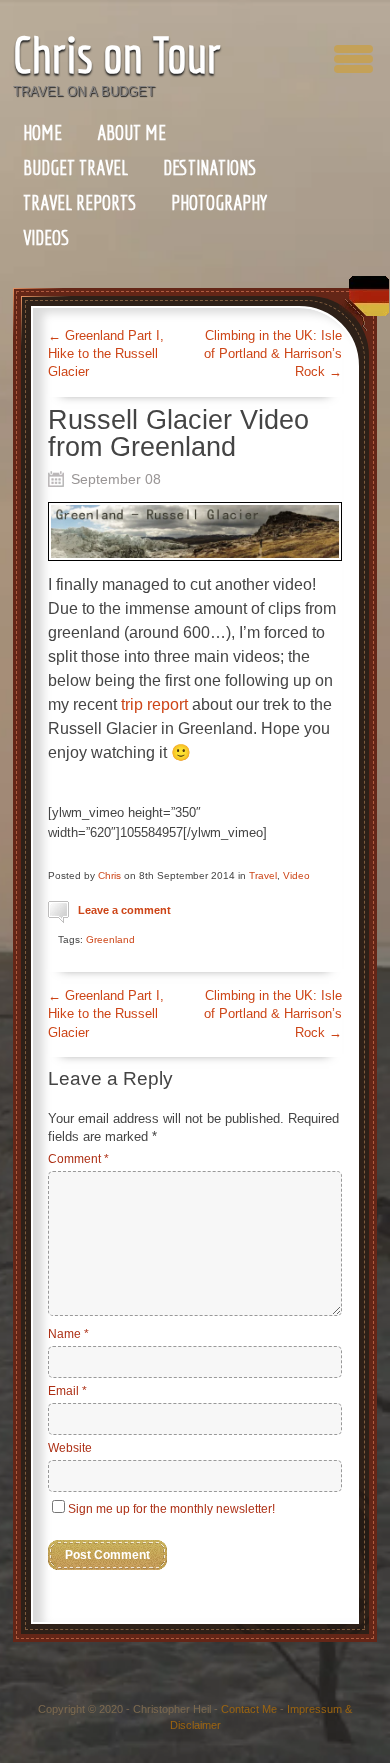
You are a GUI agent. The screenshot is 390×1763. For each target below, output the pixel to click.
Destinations (209, 167)
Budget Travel (75, 167)
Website (70, 1448)
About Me (131, 132)
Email (67, 1391)
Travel (263, 875)
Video (296, 875)
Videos (46, 237)
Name (68, 1334)
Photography (219, 202)
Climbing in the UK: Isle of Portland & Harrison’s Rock (273, 353)
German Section (364, 303)
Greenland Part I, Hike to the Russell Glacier (106, 353)
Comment (78, 1159)
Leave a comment (124, 910)
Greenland (110, 939)
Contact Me (249, 1709)
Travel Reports (79, 202)
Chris (109, 875)
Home (42, 132)
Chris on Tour (117, 54)
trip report (154, 704)
